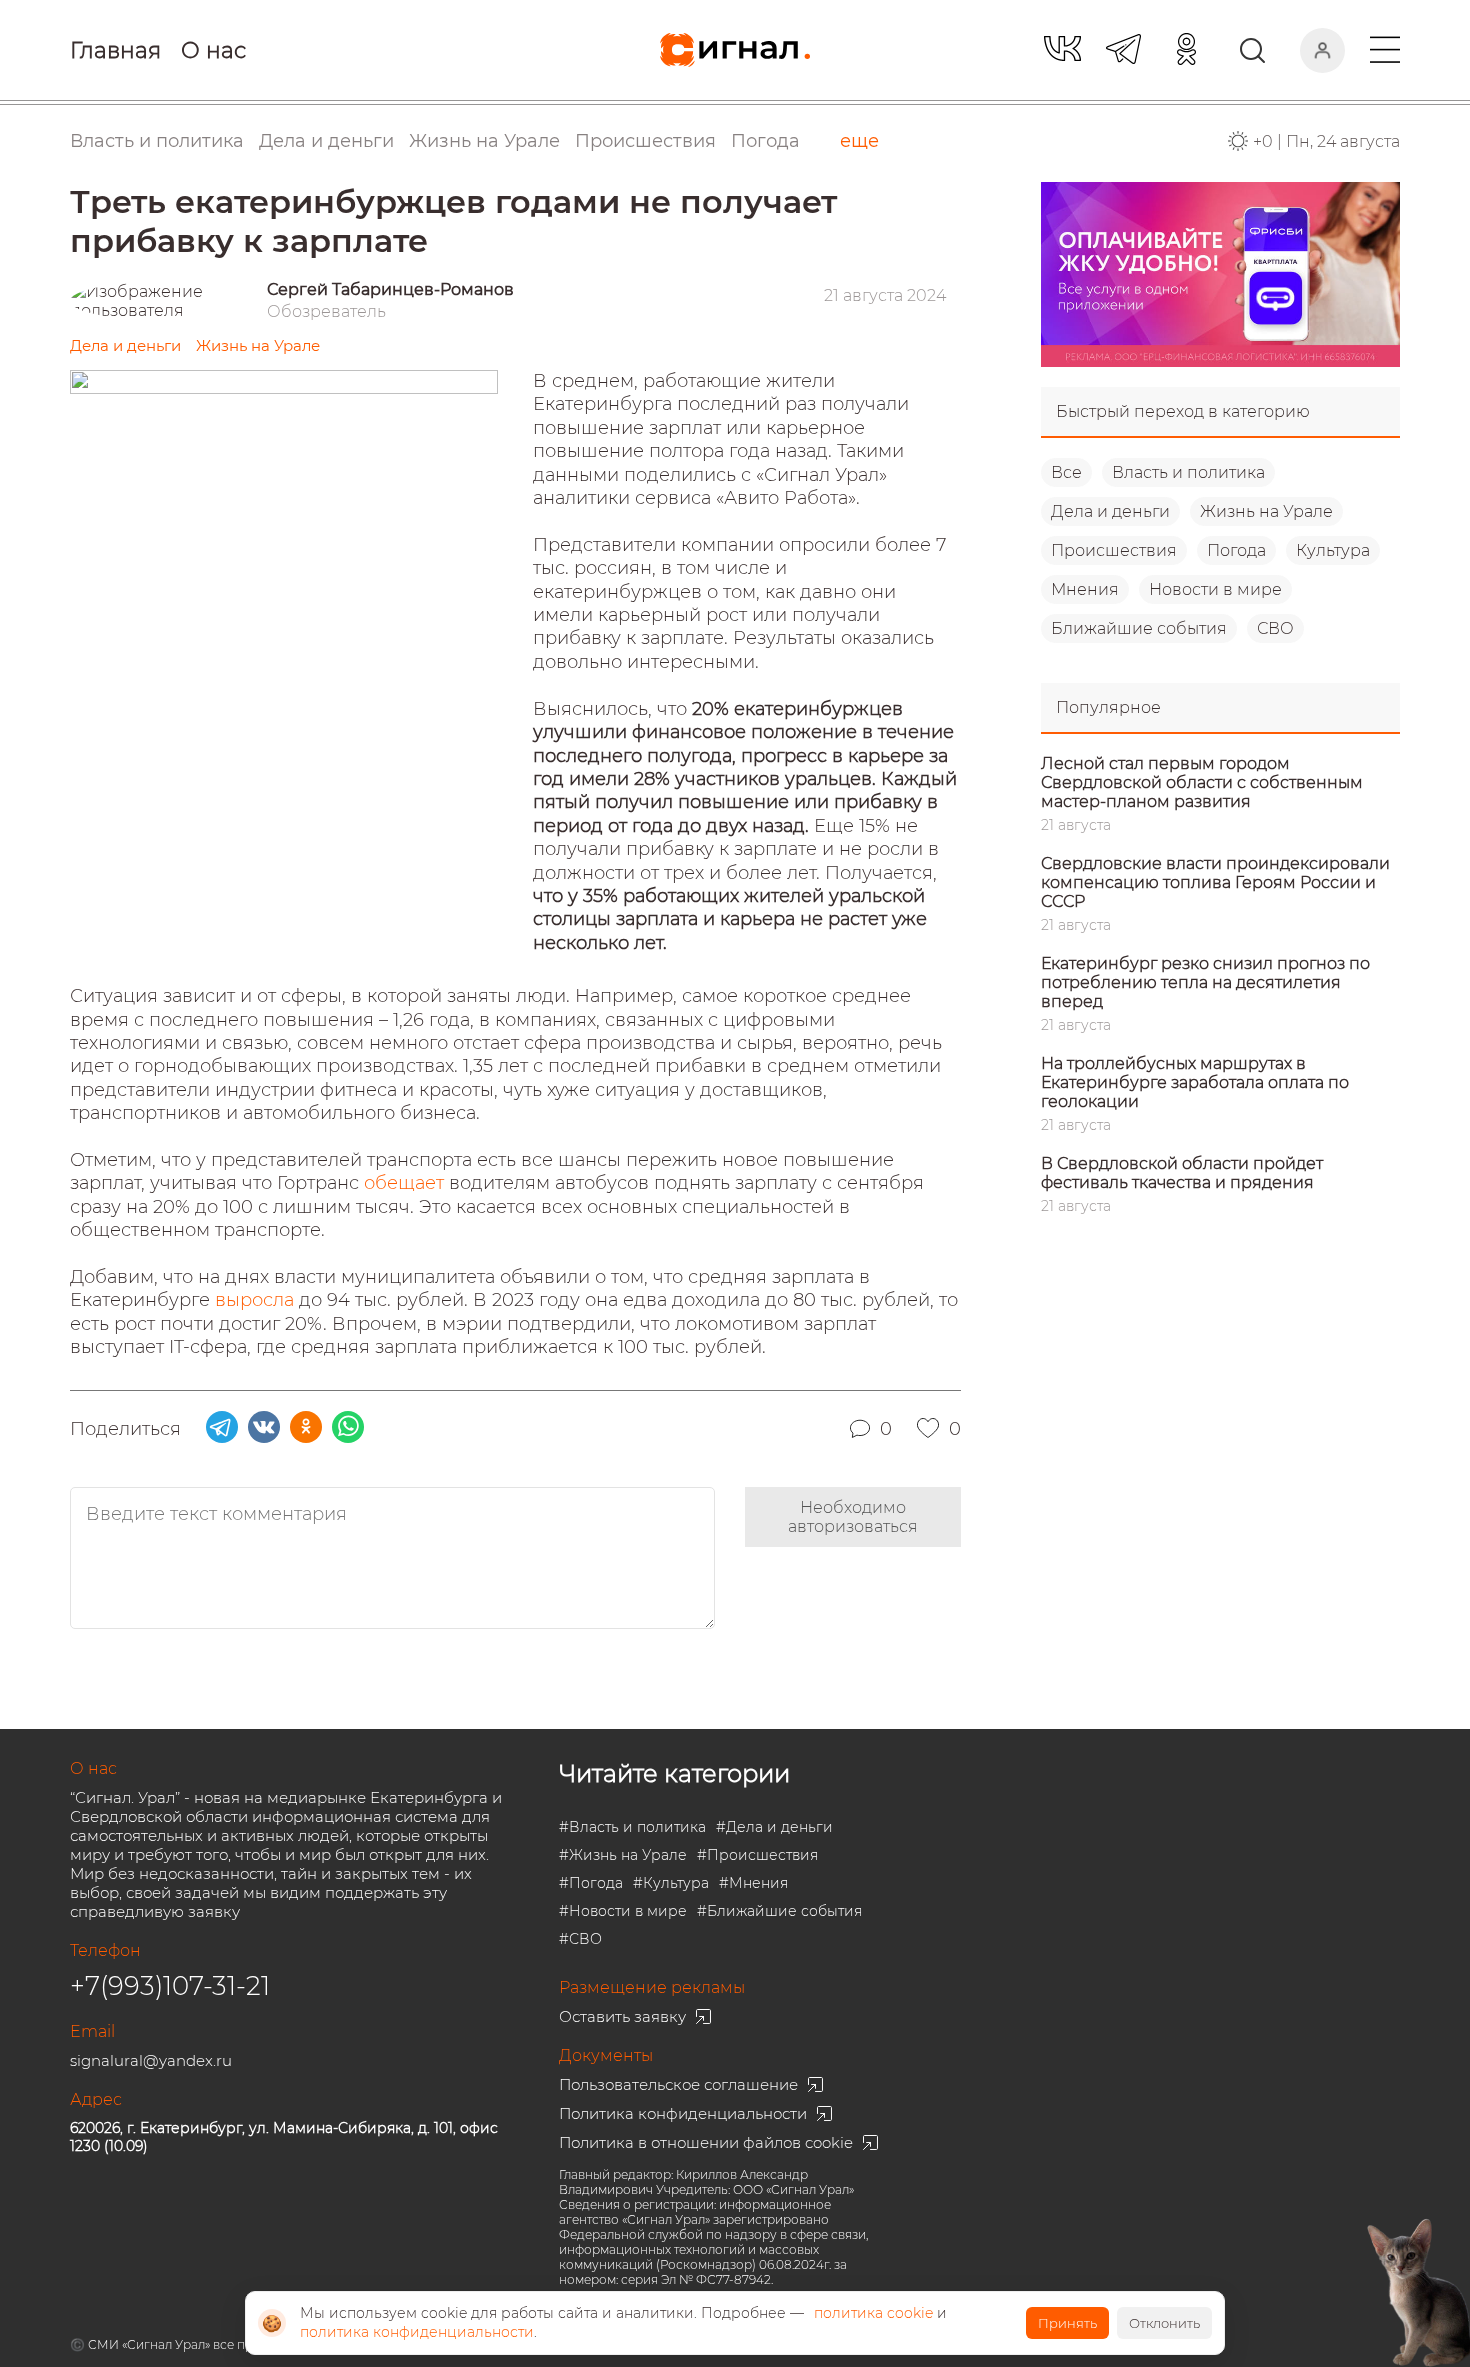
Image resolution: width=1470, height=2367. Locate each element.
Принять (1067, 2323)
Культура (1333, 550)
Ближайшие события (1139, 628)
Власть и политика (1188, 472)
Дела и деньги (1110, 511)
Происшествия (1114, 550)
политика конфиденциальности (417, 2332)
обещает (406, 1183)
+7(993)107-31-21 (170, 1986)
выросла (257, 1300)
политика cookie (873, 2313)
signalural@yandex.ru (151, 2060)
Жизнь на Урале (1266, 511)
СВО (1275, 628)
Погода (765, 141)
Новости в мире (1215, 589)
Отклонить (1164, 2323)
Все (1066, 472)
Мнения (1085, 589)
